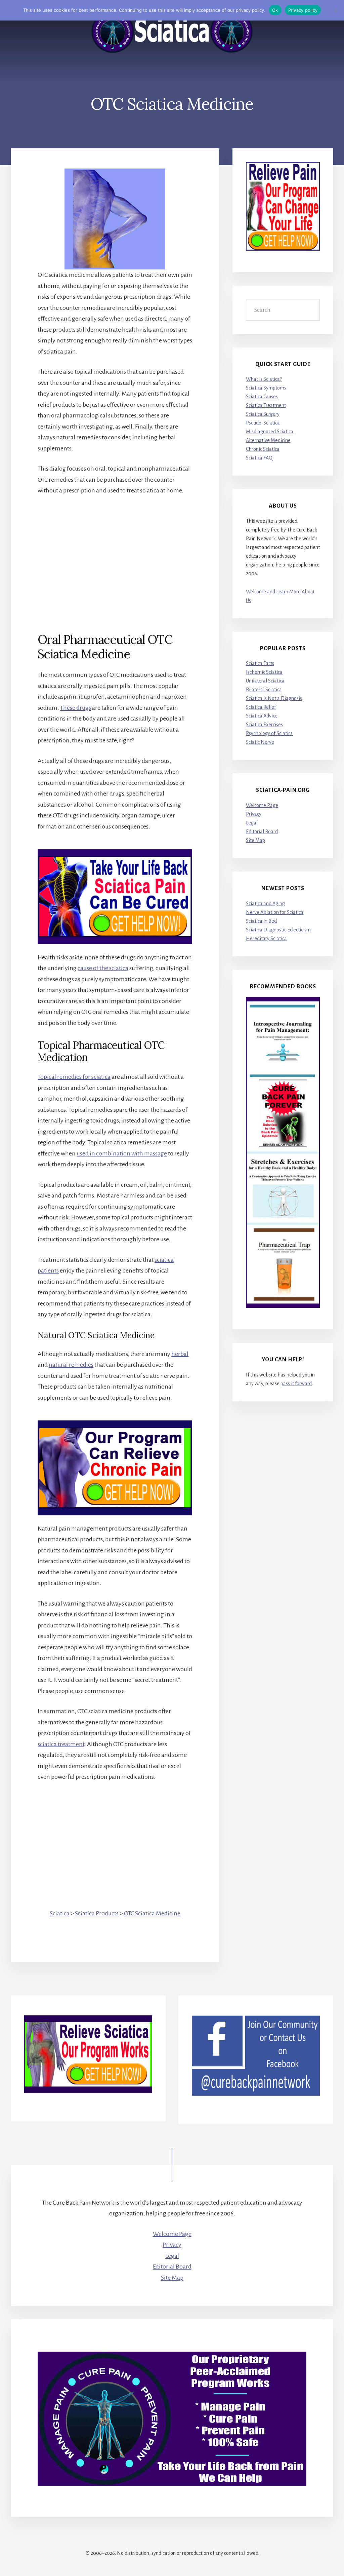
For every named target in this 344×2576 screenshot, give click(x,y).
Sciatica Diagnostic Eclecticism (278, 930)
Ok (275, 10)
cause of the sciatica (103, 968)
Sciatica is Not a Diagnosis (274, 698)
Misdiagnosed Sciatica (270, 432)
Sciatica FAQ (259, 458)
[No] (336, 10)
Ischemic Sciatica (264, 672)
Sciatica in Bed (261, 921)
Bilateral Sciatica (264, 690)
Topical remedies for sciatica (74, 1077)
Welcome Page (262, 805)
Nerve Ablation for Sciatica (275, 912)
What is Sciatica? (264, 379)
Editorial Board (262, 832)
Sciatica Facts (260, 663)
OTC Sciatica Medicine (152, 1913)
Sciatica (60, 1913)
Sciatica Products (97, 1913)
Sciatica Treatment (266, 405)
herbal (180, 1354)
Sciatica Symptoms (266, 388)
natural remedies (71, 1365)
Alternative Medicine (268, 440)
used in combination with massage (122, 1153)
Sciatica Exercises (264, 725)
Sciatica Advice (262, 716)
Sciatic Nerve (260, 742)
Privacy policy (303, 10)
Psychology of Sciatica (269, 733)
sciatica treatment (61, 1744)
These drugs (76, 708)
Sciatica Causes (262, 397)
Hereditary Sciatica (266, 939)
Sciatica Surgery (263, 414)
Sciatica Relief (261, 707)
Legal (252, 823)
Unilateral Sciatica (265, 681)
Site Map (255, 840)
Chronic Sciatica (263, 449)
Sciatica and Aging (265, 904)
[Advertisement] (115, 553)
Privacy (254, 814)
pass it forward (296, 1384)
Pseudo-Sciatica (263, 423)
